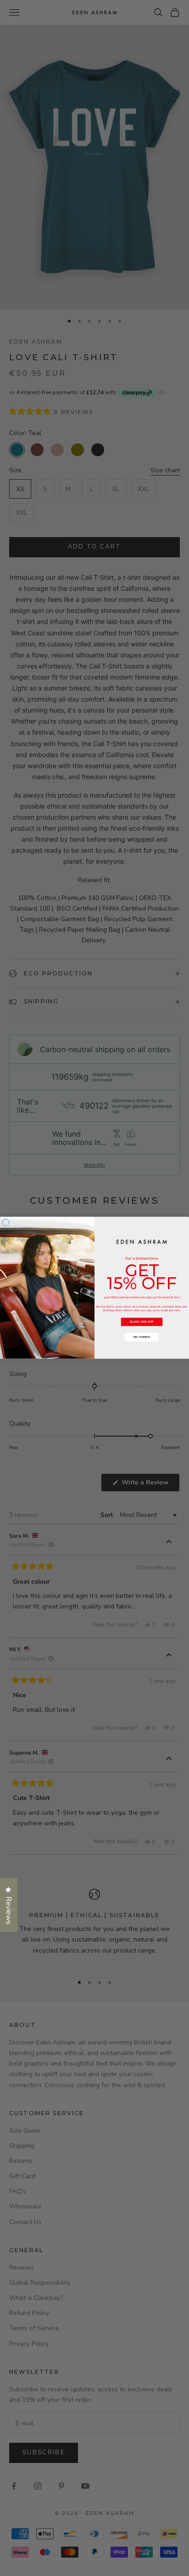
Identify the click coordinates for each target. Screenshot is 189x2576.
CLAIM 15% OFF (142, 1322)
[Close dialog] (6, 1223)
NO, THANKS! (142, 1337)
